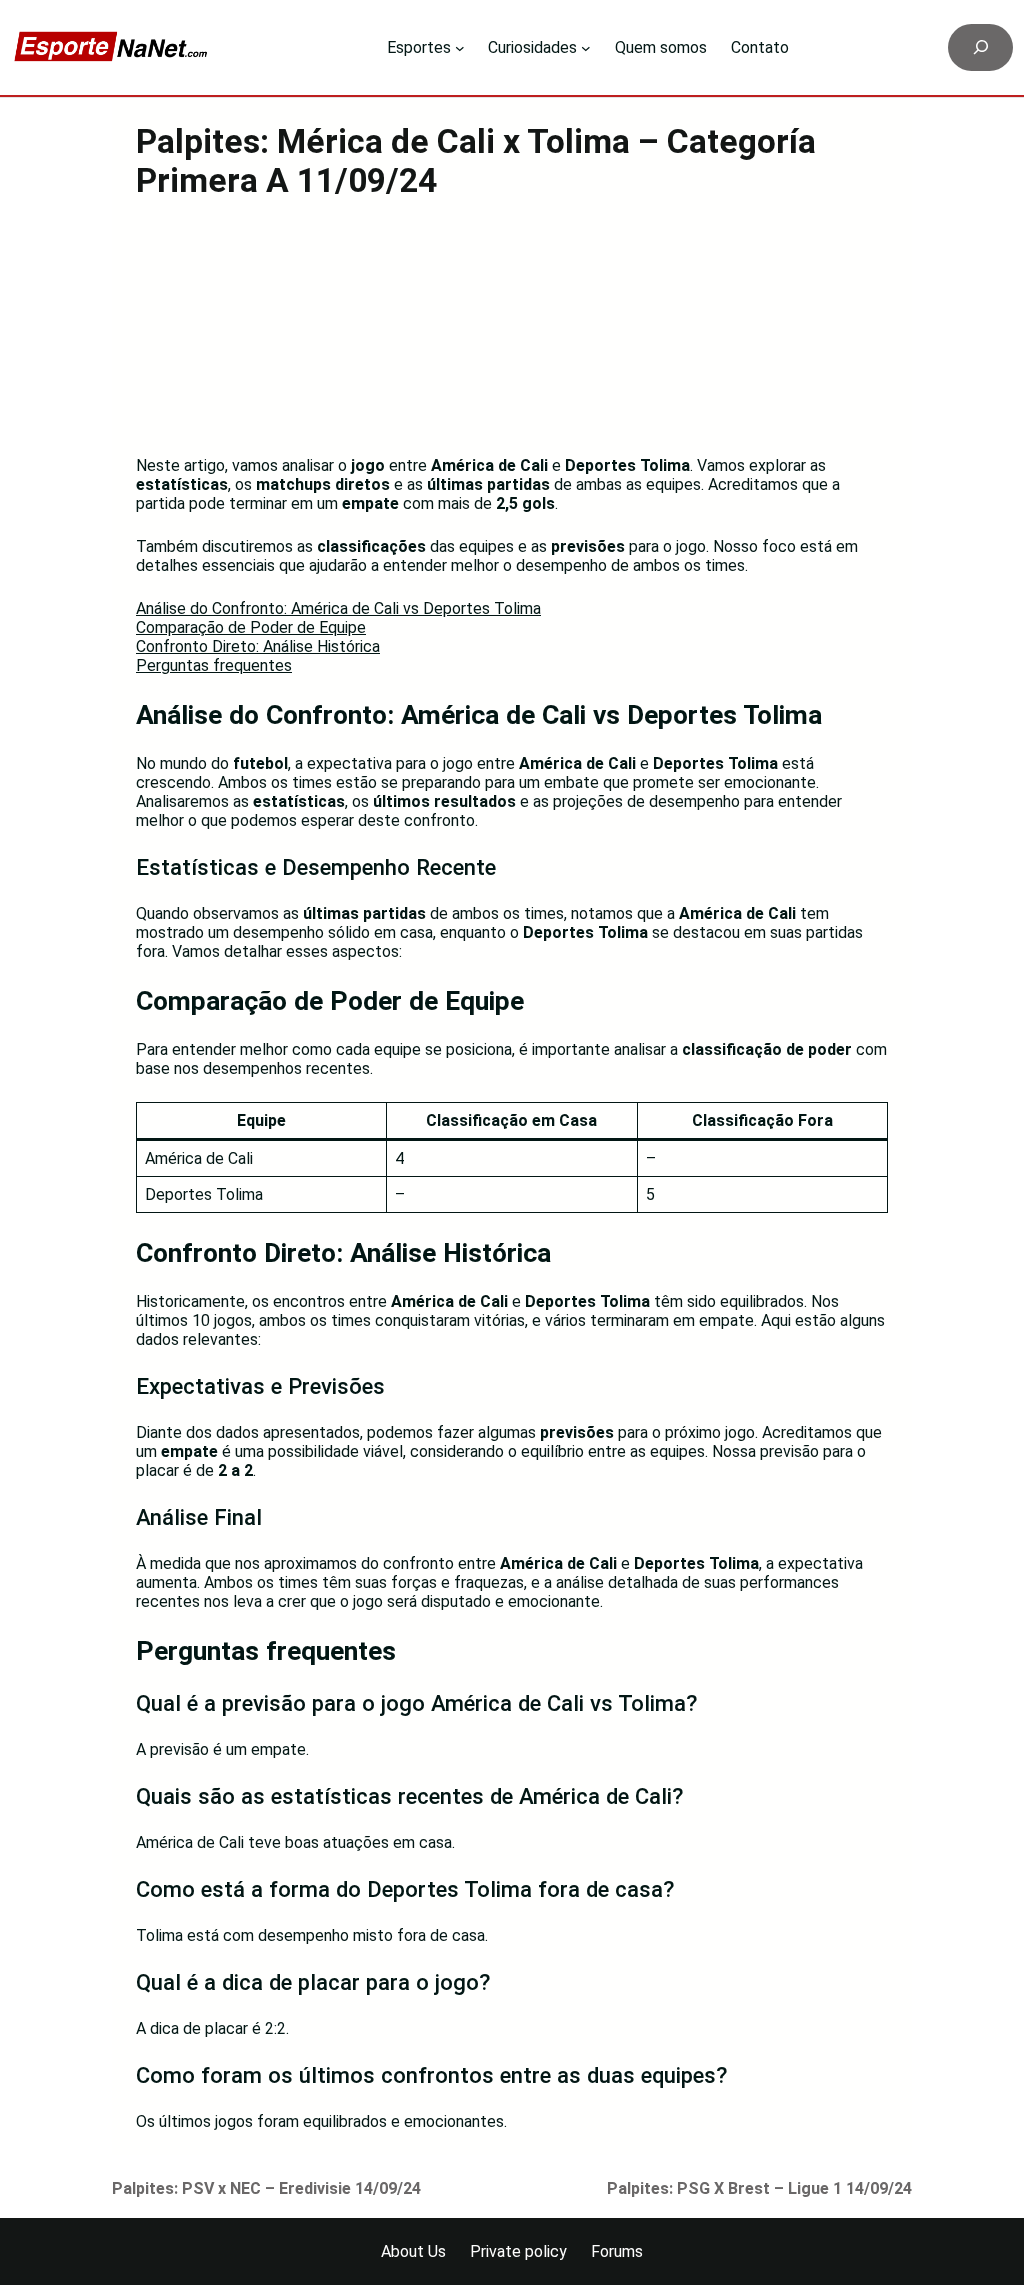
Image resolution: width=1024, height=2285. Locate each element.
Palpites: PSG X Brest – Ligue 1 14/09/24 (759, 2188)
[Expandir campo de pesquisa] (980, 47)
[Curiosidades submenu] (586, 48)
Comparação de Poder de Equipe (251, 627)
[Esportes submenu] (460, 48)
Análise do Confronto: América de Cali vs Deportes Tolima (338, 608)
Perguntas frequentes (214, 665)
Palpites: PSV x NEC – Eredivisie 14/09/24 (266, 2188)
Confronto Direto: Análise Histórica (258, 646)
